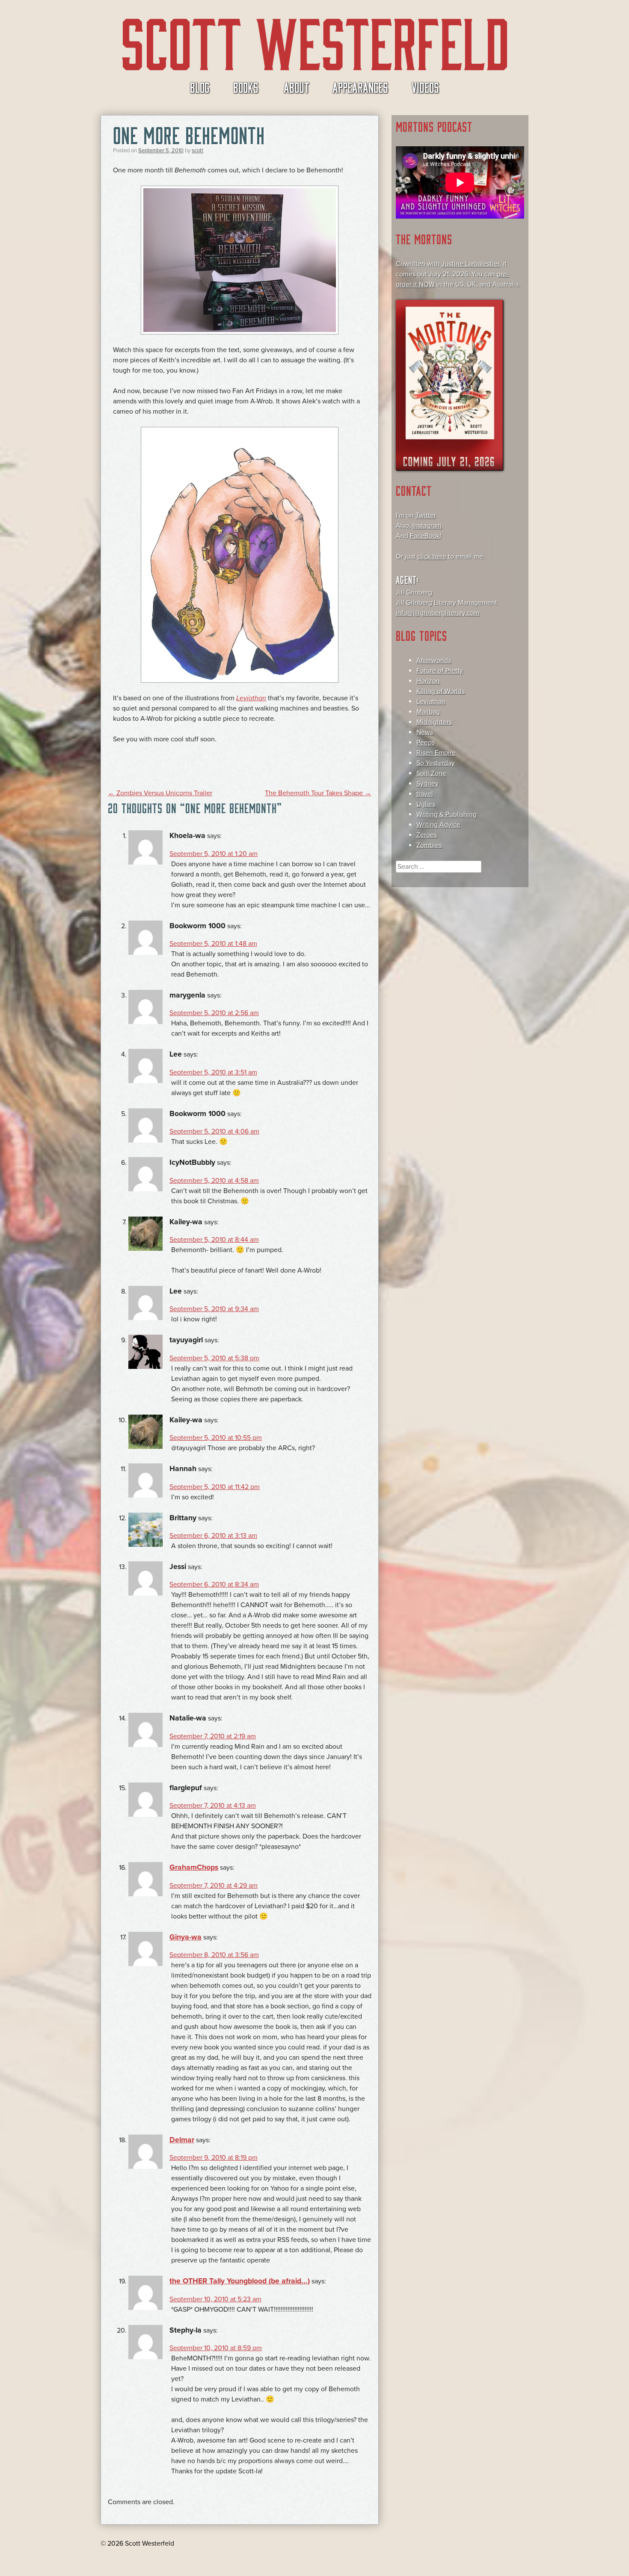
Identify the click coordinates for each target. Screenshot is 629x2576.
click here (432, 557)
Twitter (426, 515)
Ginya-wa (185, 1937)
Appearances (360, 87)
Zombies (429, 845)
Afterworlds (434, 660)
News (425, 732)
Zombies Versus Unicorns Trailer (160, 793)
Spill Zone (431, 773)
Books (246, 87)
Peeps (426, 743)
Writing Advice (438, 825)
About (296, 87)
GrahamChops (194, 1867)
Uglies (426, 804)
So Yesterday (436, 763)
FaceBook (425, 536)
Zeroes (427, 835)
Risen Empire (436, 753)
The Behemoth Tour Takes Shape (318, 793)
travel (425, 794)
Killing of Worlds (441, 691)
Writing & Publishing (447, 814)
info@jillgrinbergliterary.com (438, 613)
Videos (425, 87)
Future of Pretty (440, 671)
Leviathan (431, 702)
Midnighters (434, 722)
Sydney (427, 784)
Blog (200, 87)
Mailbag (428, 712)
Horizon (428, 681)
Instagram (427, 526)
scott (197, 151)
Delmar (182, 2140)
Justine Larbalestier (470, 264)
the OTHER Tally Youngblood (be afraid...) (240, 2281)
